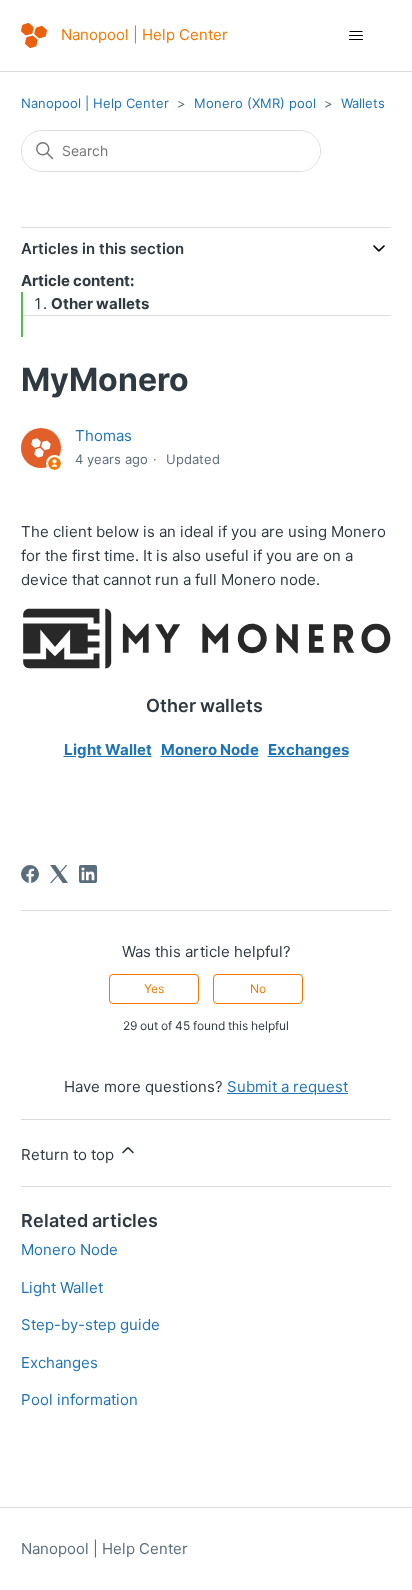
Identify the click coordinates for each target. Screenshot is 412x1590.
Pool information (79, 1399)
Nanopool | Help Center (95, 103)
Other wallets (100, 303)
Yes (154, 988)
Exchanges (308, 749)
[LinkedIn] (88, 874)
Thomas (103, 435)
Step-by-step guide (90, 1324)
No (258, 988)
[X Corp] (59, 874)
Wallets (363, 103)
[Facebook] (30, 874)
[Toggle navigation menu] (355, 36)
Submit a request (287, 1086)
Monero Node (210, 749)
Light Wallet (108, 749)
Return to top (69, 1154)
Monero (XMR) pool (255, 103)
